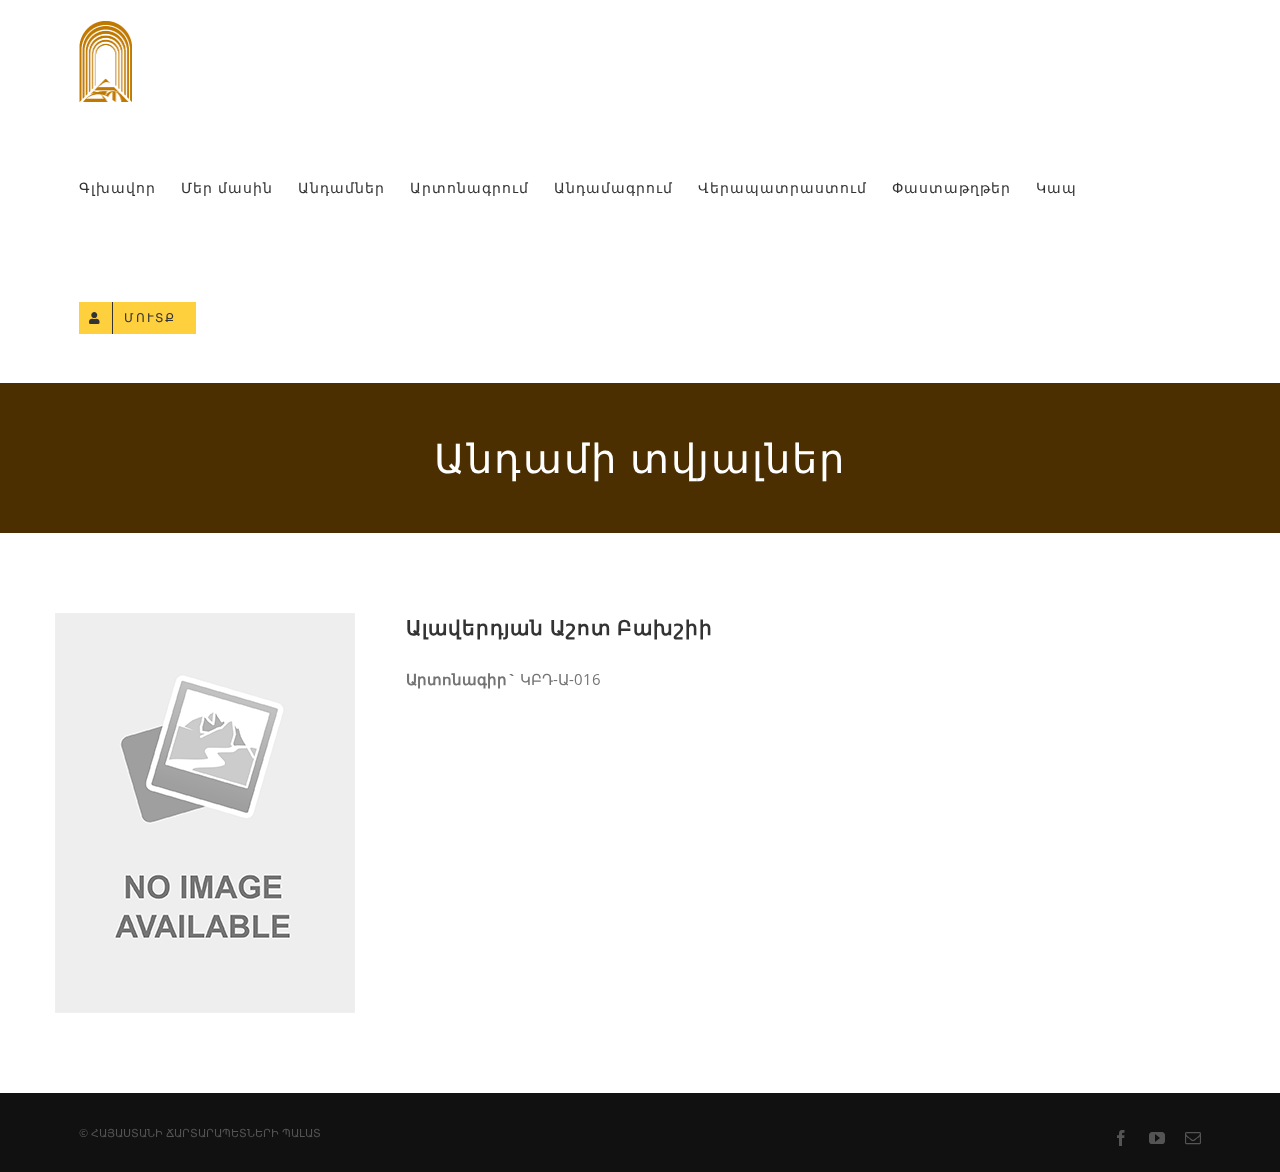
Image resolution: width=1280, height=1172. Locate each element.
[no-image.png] (205, 630)
